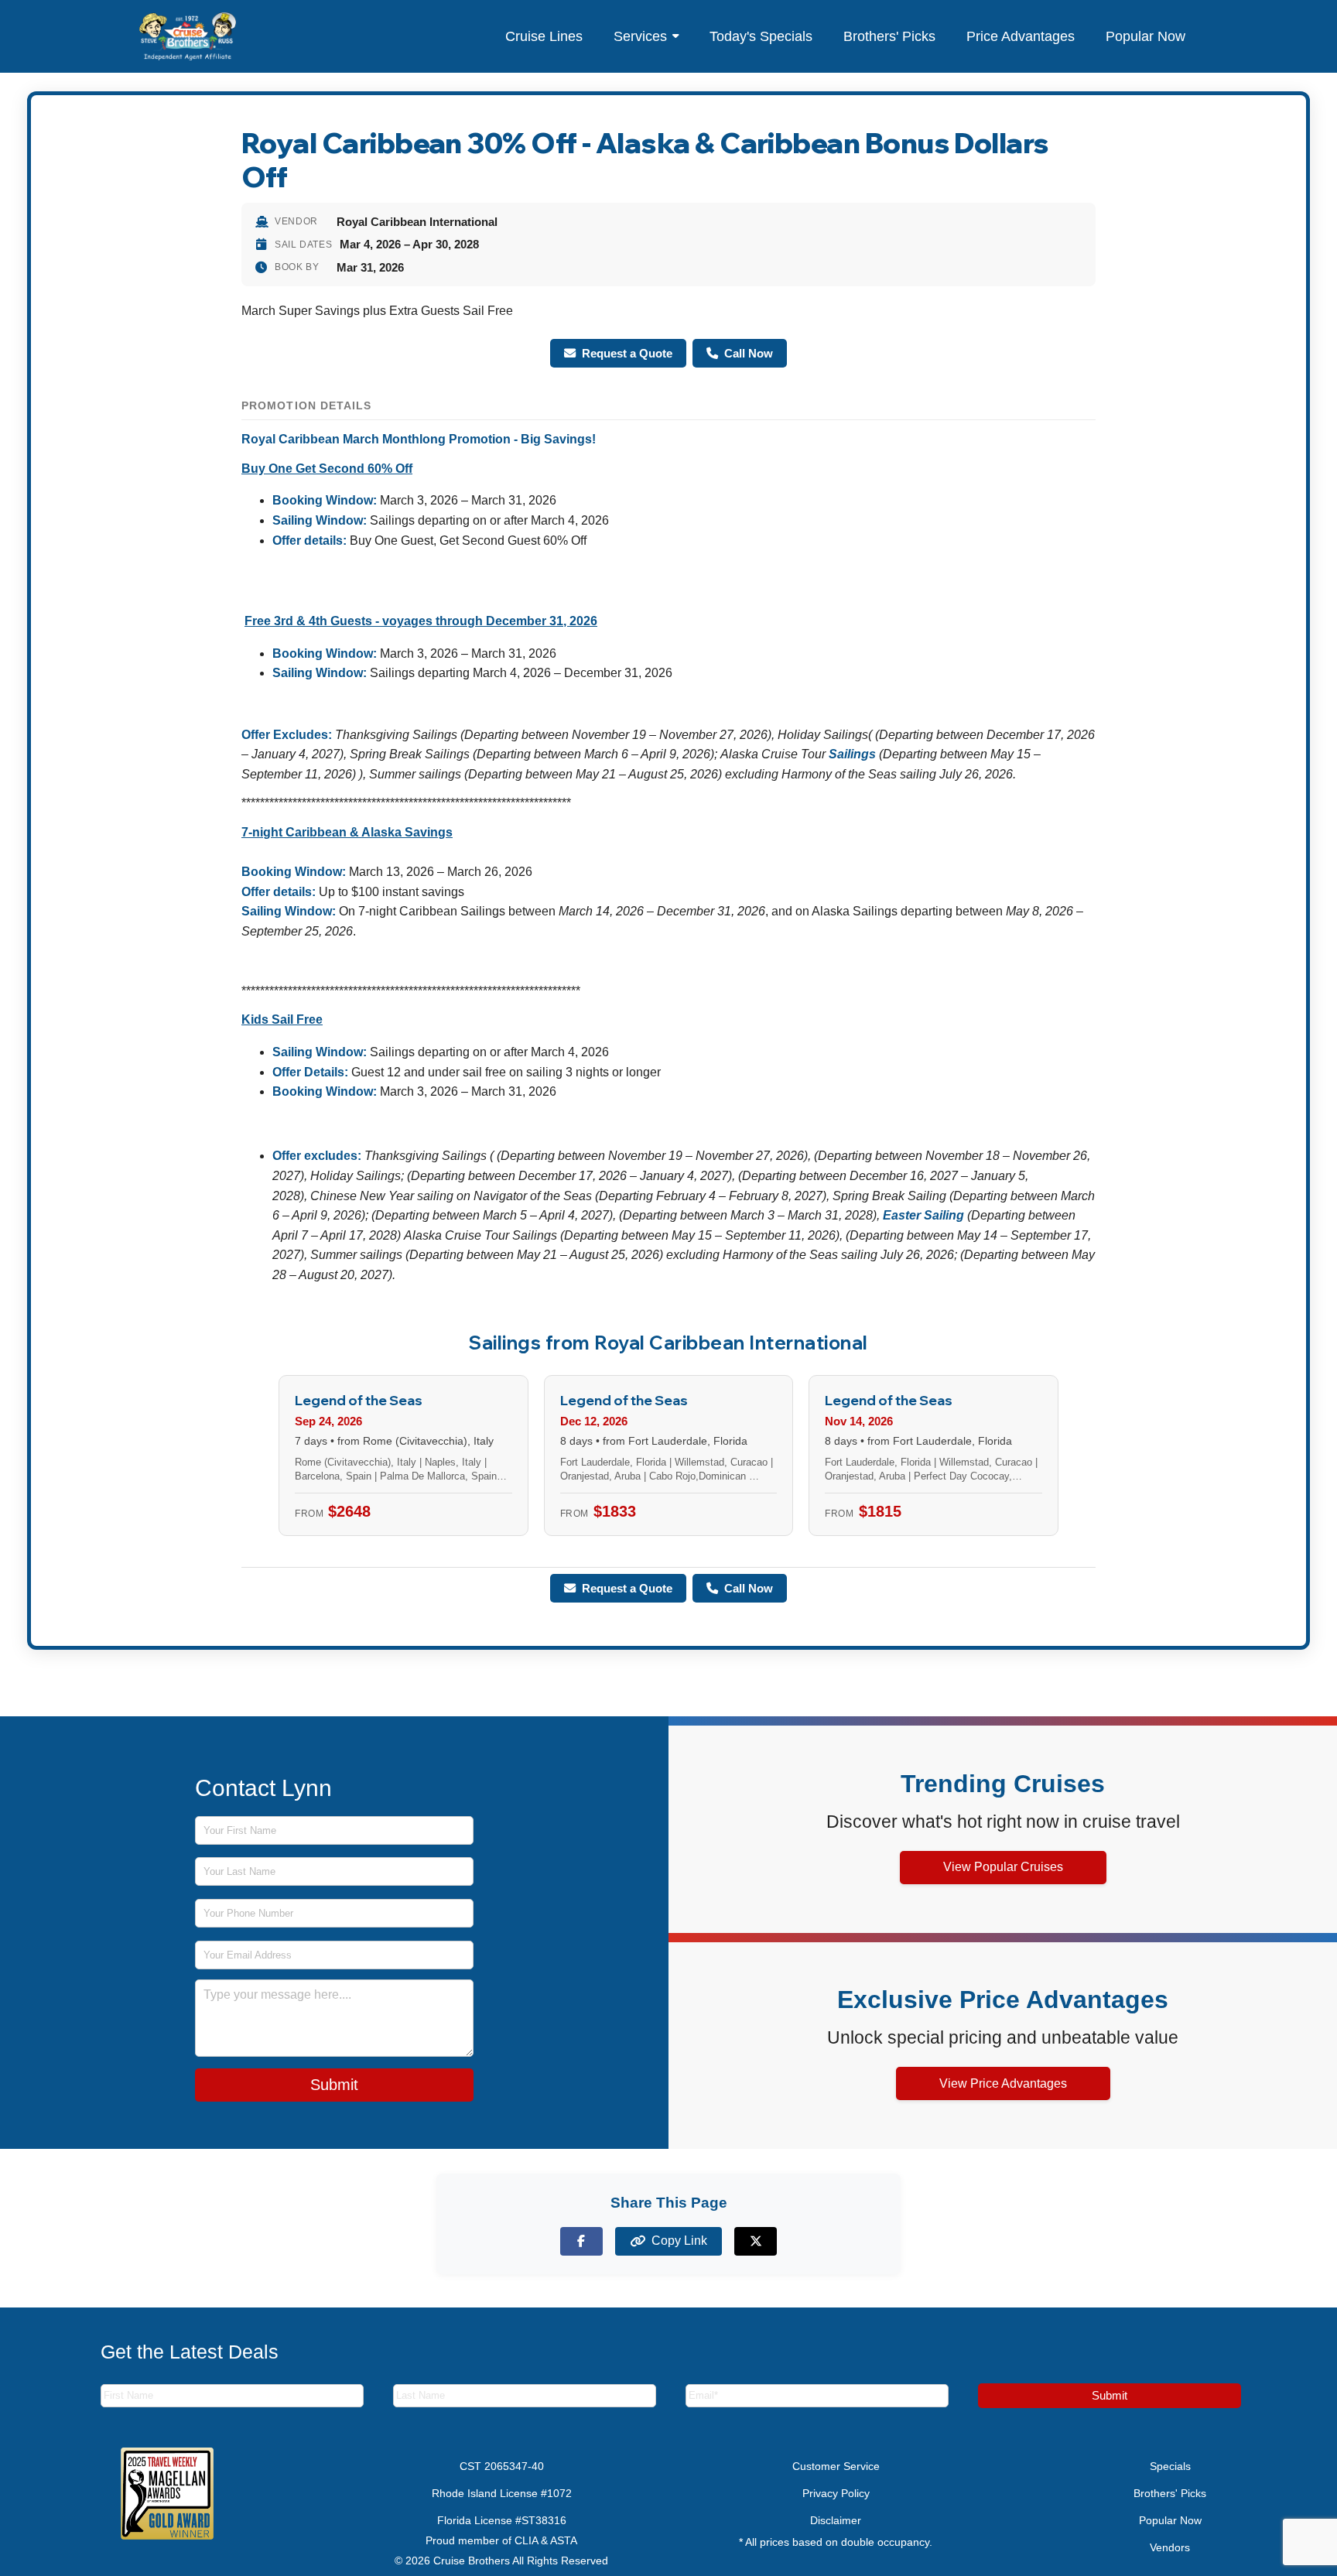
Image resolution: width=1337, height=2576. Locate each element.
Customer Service (836, 2466)
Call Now (749, 353)
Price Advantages (1021, 36)
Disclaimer (836, 2520)
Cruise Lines (544, 36)
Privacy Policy (836, 2493)
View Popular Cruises (1003, 1867)
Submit (334, 2085)
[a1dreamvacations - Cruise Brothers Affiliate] (188, 36)
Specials (1170, 2466)
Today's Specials (761, 36)
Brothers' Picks (889, 36)
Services (640, 36)
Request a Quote (627, 353)
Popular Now (1146, 36)
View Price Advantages (1003, 2083)
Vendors (1170, 2547)
